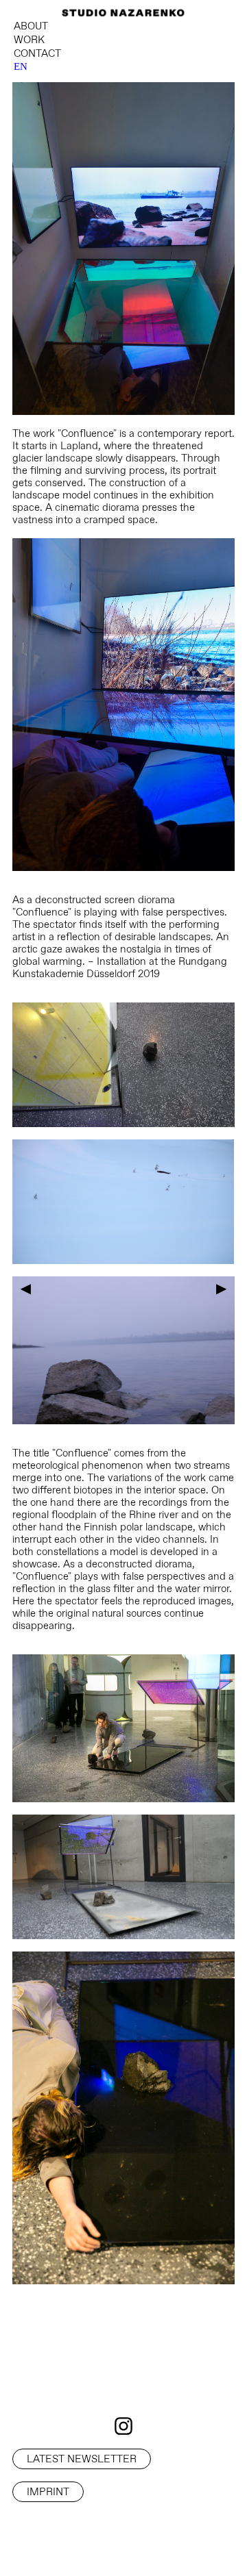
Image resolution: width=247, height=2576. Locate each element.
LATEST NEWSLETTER (82, 2459)
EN (21, 66)
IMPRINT (48, 2491)
